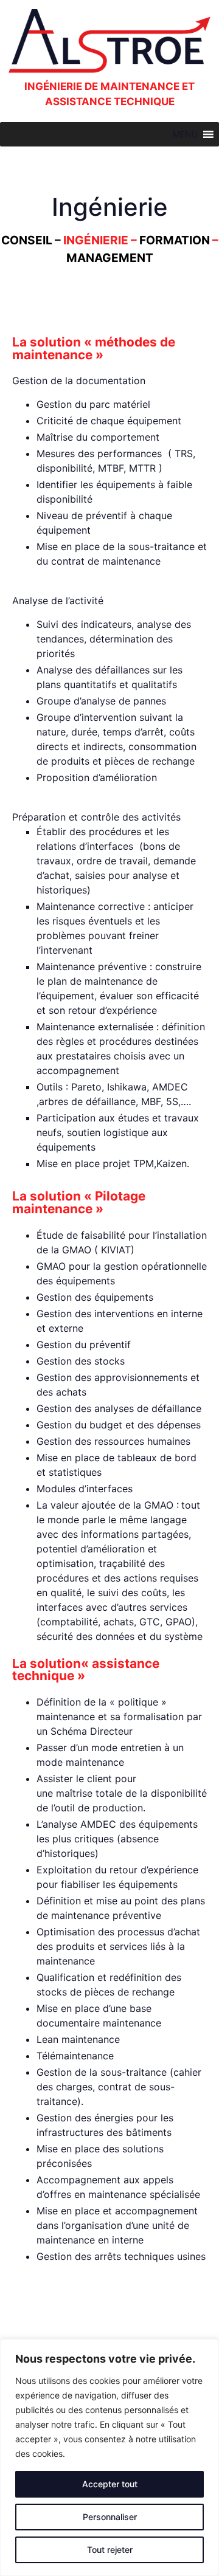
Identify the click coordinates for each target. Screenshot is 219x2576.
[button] (185, 134)
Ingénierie (96, 240)
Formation (175, 240)
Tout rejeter (110, 2550)
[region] (109, 2457)
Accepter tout (110, 2484)
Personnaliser (110, 2517)
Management (110, 258)
